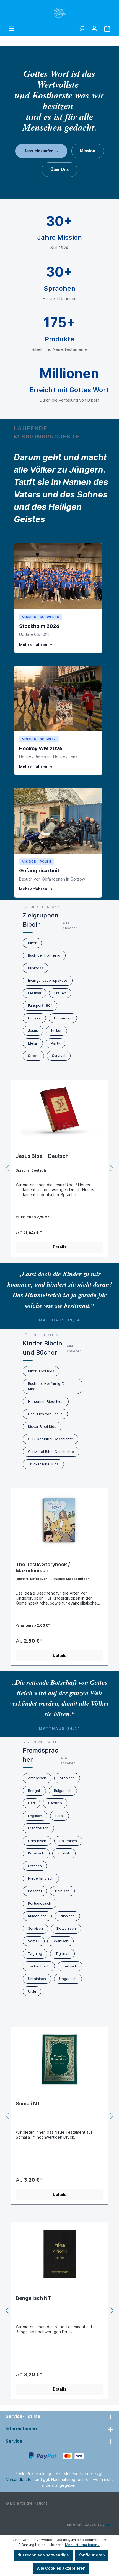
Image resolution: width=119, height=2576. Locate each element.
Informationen (21, 2429)
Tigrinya (62, 1953)
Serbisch (35, 1928)
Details (60, 1247)
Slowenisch (66, 1928)
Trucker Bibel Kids (43, 1464)
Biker (32, 943)
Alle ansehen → (73, 926)
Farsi (59, 1816)
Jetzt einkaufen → (41, 151)
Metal (33, 1043)
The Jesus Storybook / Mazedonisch (43, 1567)
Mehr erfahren (33, 644)
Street (33, 1056)
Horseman (63, 1018)
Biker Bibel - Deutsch (41, 1156)
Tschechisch (39, 1966)
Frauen (60, 993)
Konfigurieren (92, 2555)
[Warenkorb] (107, 29)
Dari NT (25, 2103)
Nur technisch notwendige (43, 2555)
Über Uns (59, 169)
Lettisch (35, 1866)
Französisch (38, 1828)
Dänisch (55, 1803)
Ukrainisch (37, 1979)
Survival (59, 1056)
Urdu (32, 1991)
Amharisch (37, 1778)
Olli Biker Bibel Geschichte (51, 1439)
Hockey (34, 1018)
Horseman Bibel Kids (46, 1401)
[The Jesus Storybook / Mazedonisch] (59, 1520)
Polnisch (62, 1891)
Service (14, 2441)
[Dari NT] (59, 2059)
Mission (88, 151)
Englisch (35, 1816)
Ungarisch (68, 1979)
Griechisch (37, 1841)
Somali (34, 1941)
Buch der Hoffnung (44, 955)
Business (36, 968)
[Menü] (12, 29)
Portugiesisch (40, 1903)
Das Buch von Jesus (45, 1414)
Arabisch (67, 1778)
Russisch (67, 1916)
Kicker (56, 1030)
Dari (31, 1803)
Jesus (33, 1030)
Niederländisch (41, 1878)
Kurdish (64, 1853)
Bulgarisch (63, 1791)
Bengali (34, 1791)
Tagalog (35, 1953)
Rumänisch (37, 1916)
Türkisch (70, 1966)
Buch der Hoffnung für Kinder (47, 1386)
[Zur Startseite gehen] (59, 13)
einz (110, 2524)
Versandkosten (20, 2479)
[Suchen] (82, 29)
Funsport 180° (40, 1005)
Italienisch (68, 1841)
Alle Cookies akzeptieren (61, 2568)
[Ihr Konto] (94, 29)
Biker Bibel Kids (41, 1371)
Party (55, 1043)
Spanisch (60, 1941)
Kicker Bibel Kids (42, 1426)
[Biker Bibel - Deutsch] (59, 1112)
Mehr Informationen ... (83, 2545)
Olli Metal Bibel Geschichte (51, 1452)
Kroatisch (36, 1853)
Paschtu (35, 1891)
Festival (34, 993)
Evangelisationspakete (48, 980)
